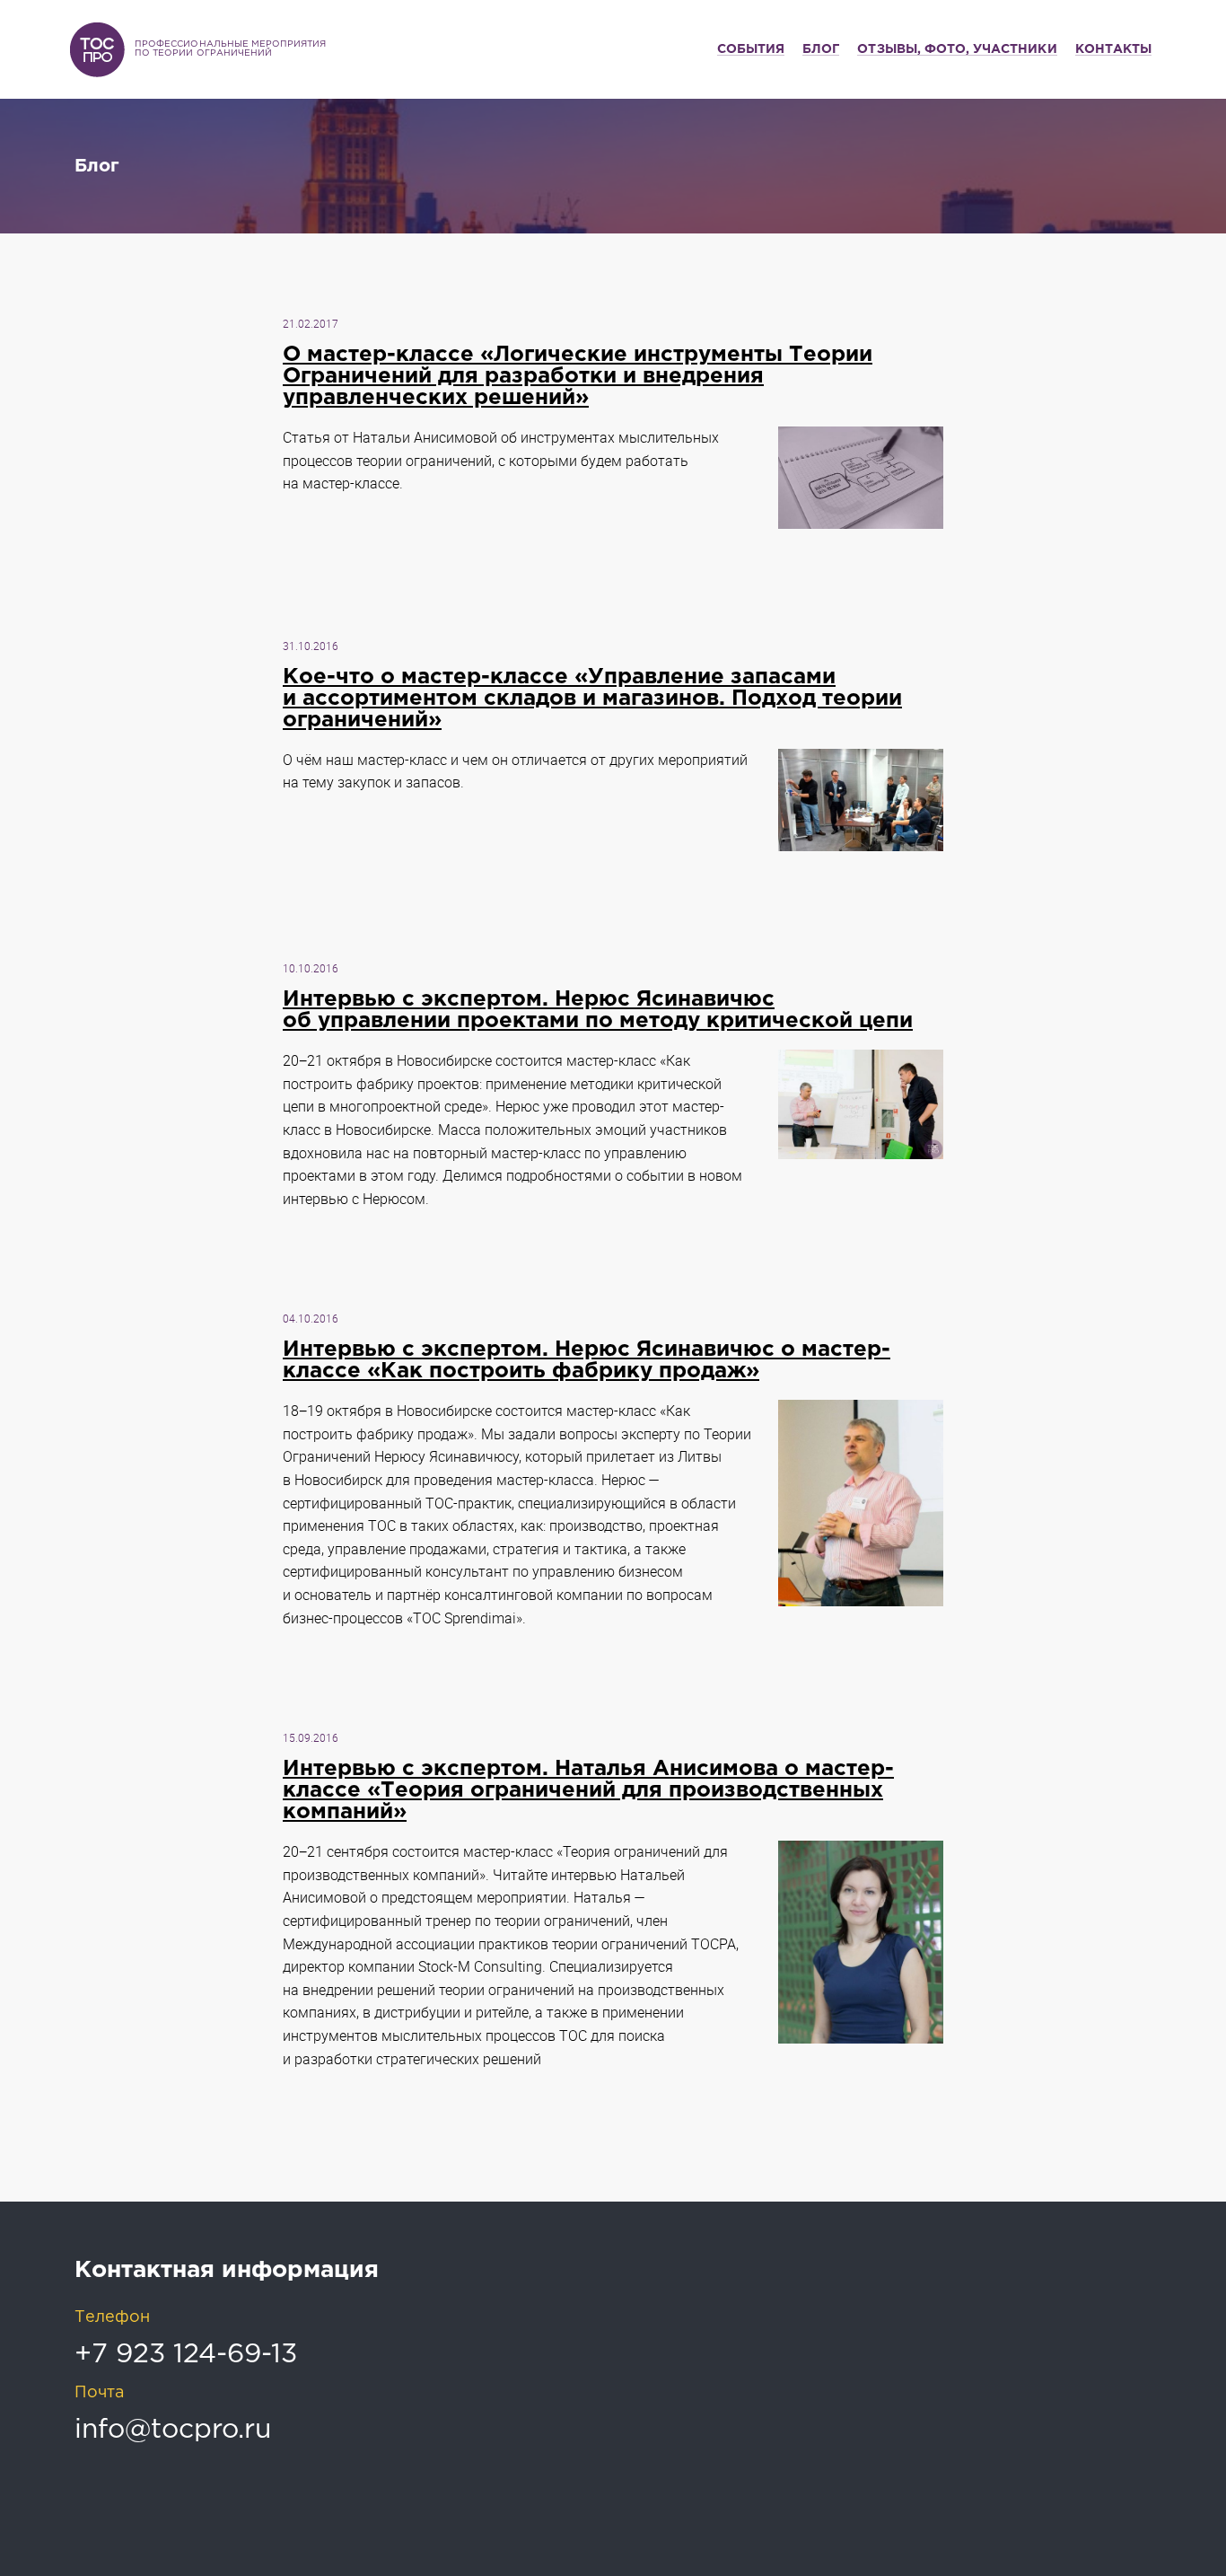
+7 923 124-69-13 (186, 2355)
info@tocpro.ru (173, 2430)
